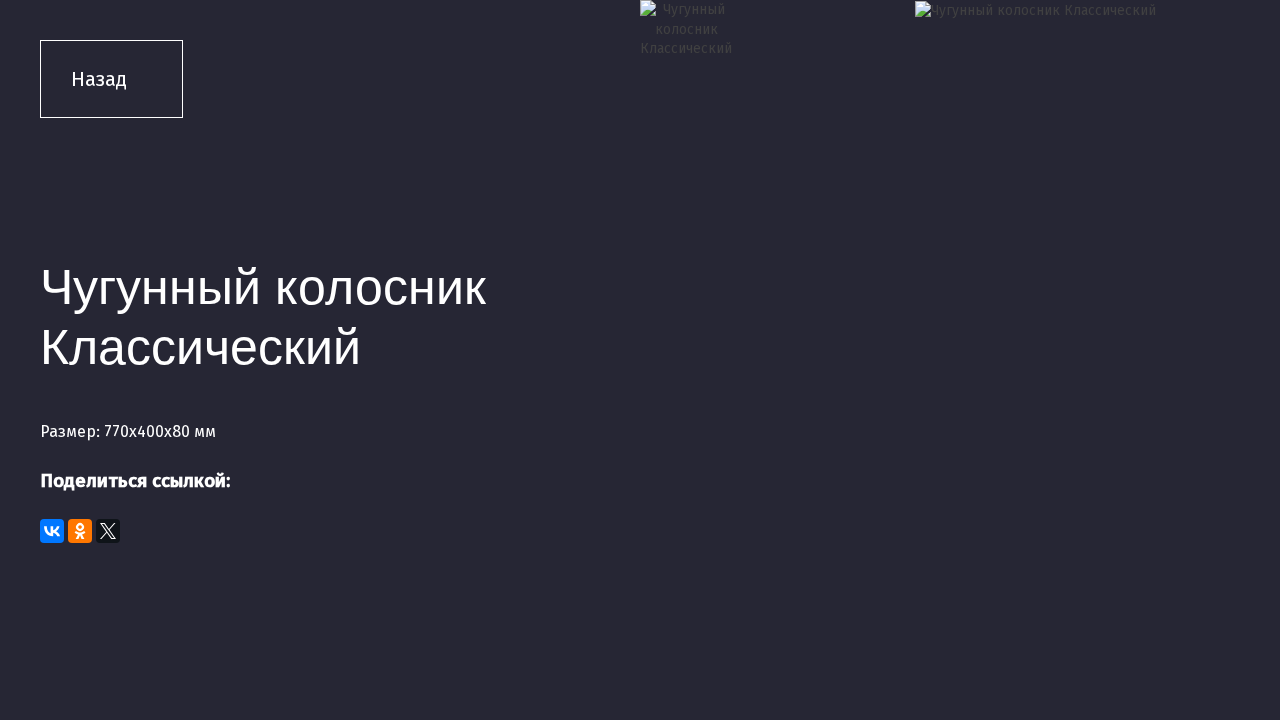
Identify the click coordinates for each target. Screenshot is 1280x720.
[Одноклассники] (80, 531)
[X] (108, 531)
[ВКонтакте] (52, 531)
